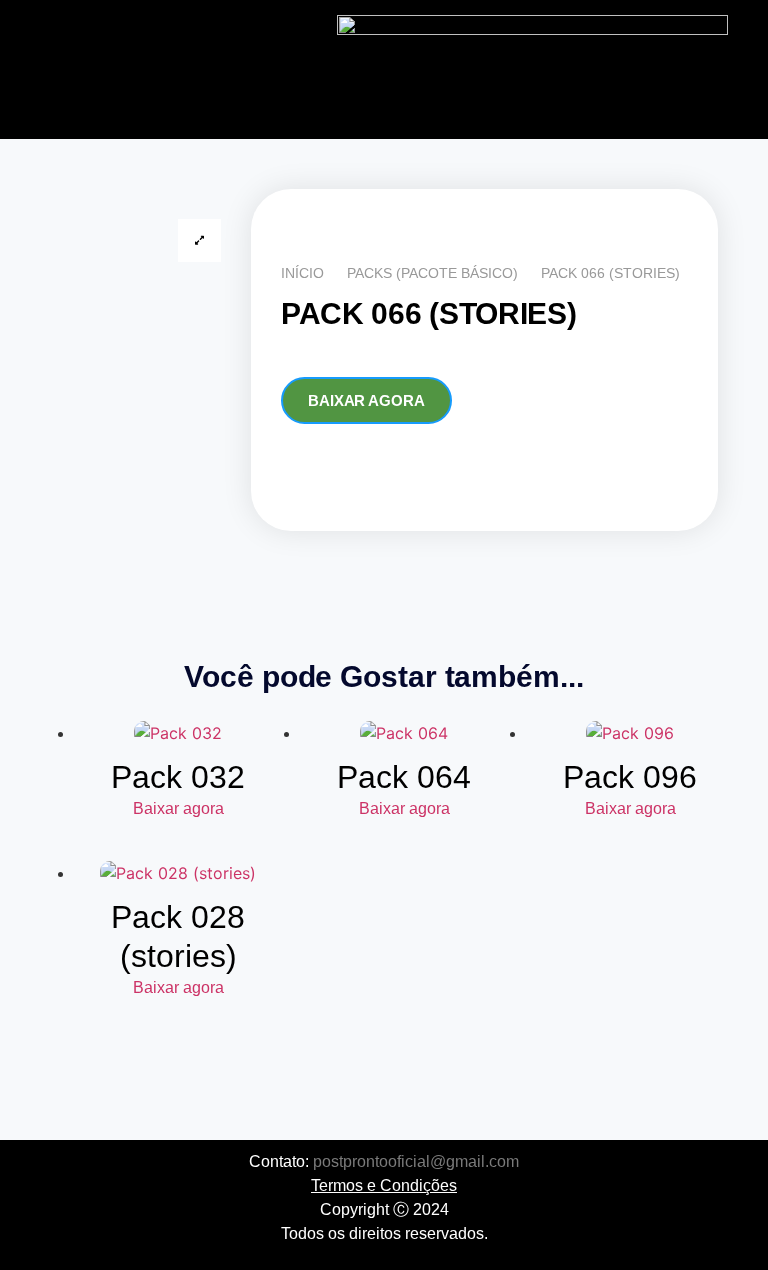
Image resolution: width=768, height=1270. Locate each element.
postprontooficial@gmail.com (416, 1161)
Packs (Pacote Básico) (432, 273)
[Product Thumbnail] (199, 240)
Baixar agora (366, 400)
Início (302, 273)
